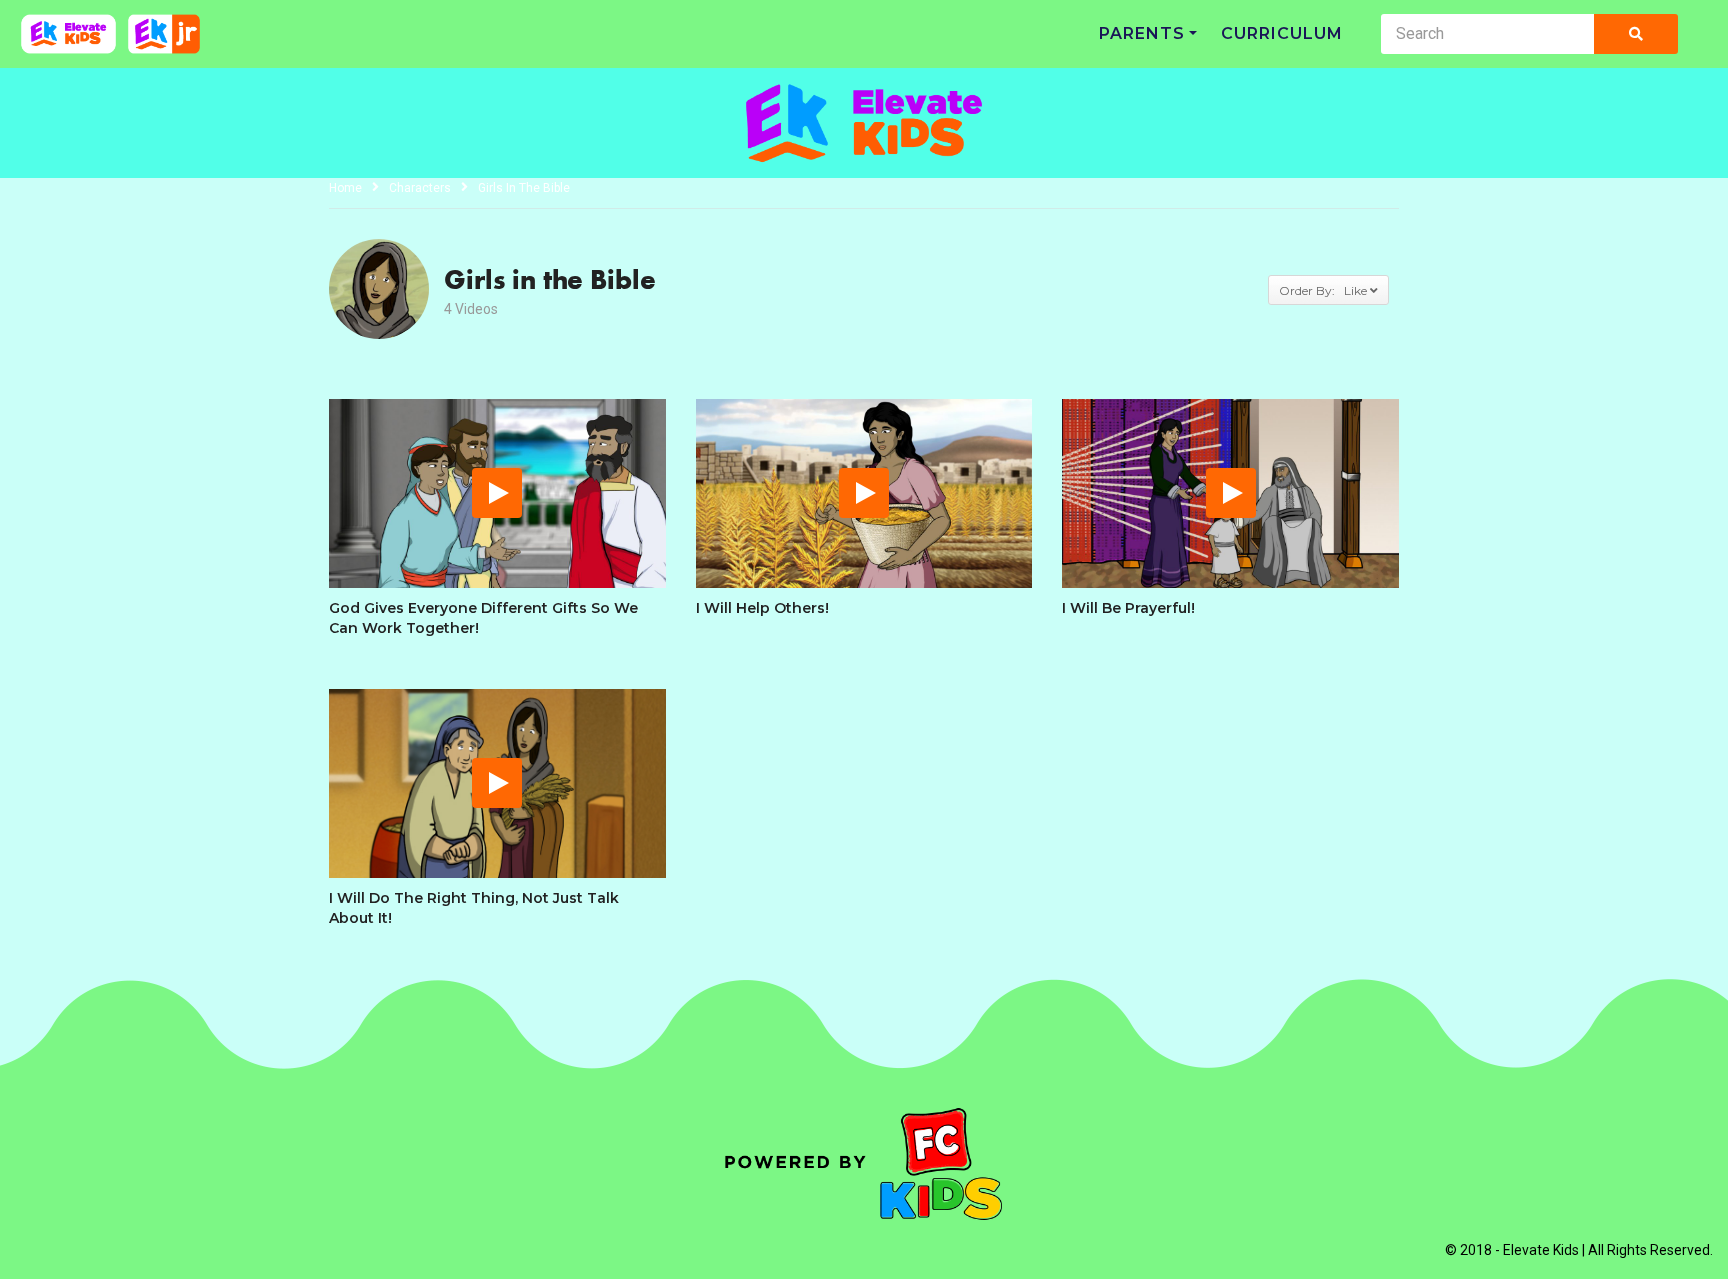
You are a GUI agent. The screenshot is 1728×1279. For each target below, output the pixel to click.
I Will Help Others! (762, 608)
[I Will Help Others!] (864, 493)
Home (345, 188)
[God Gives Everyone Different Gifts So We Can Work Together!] (497, 493)
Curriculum (1282, 33)
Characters (420, 188)
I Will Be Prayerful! (1128, 608)
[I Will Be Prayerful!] (1230, 493)
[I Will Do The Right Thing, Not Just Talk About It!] (497, 783)
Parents (1142, 33)
